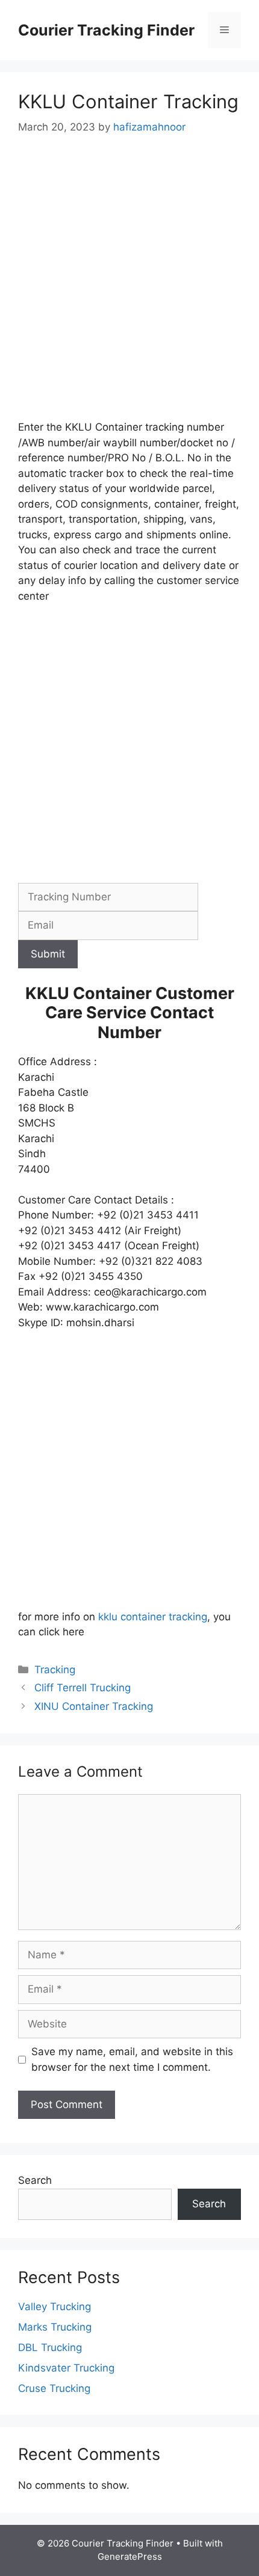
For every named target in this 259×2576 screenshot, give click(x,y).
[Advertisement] (129, 286)
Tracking (55, 1670)
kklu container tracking (153, 1617)
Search (35, 2180)
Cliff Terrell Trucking (83, 1688)
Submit (48, 954)
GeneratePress (130, 2556)
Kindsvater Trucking (66, 2368)
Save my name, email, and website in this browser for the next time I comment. (132, 2059)
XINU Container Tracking (94, 1706)
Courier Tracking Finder (106, 30)
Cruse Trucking (54, 2388)
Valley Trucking (55, 2307)
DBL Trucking (50, 2347)
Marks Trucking (55, 2327)
